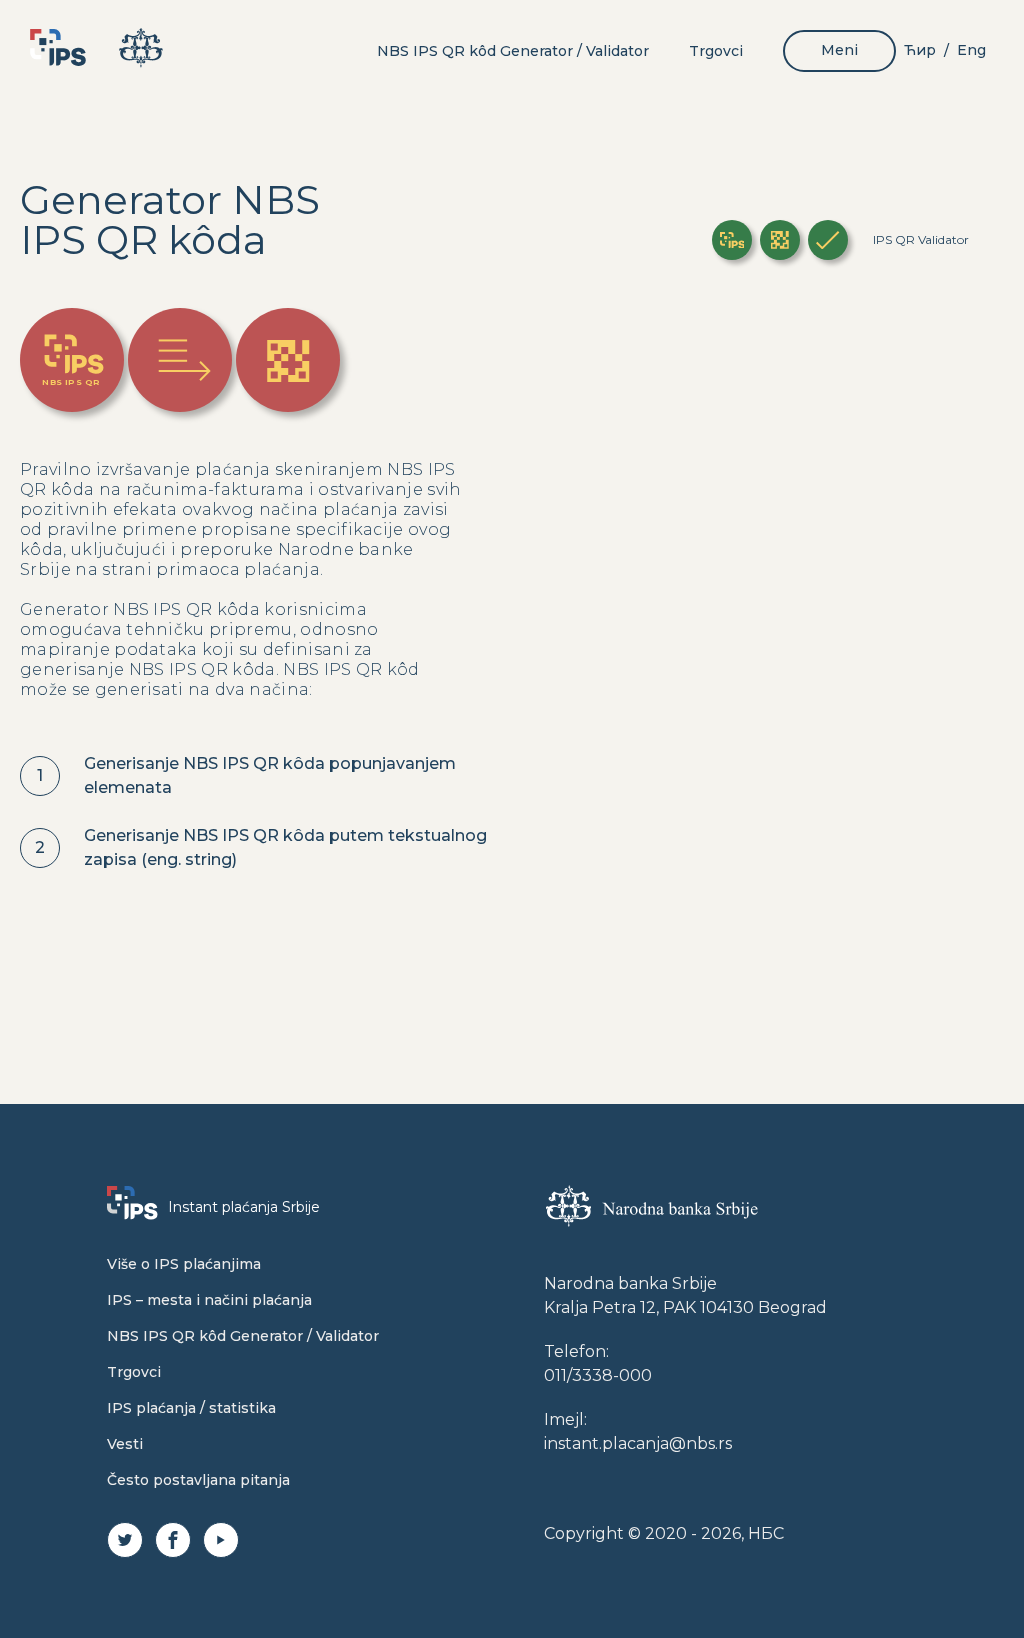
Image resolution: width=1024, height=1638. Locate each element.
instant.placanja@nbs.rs (638, 1443)
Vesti (125, 1444)
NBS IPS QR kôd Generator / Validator (513, 51)
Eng (971, 50)
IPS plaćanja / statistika (191, 1408)
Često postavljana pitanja (198, 1480)
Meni (839, 50)
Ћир (920, 50)
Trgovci (716, 51)
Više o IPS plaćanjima (184, 1264)
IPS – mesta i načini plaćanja (209, 1300)
